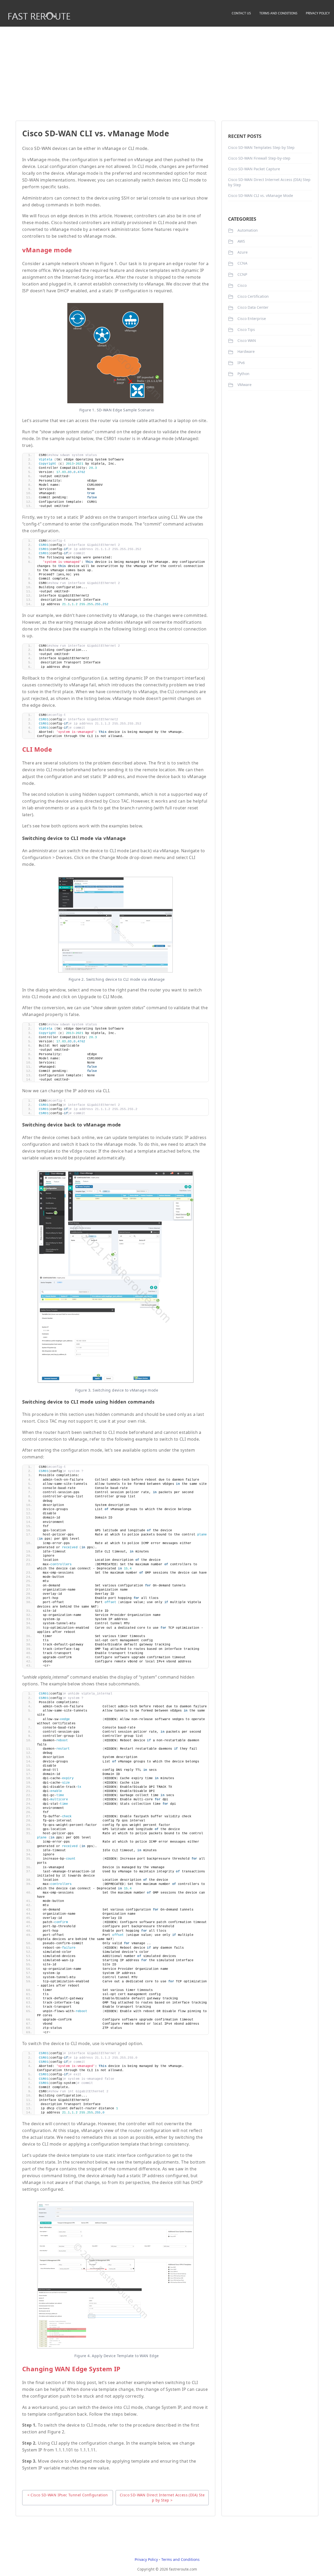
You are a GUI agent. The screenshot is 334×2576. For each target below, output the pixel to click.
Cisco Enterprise (251, 319)
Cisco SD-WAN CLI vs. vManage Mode (261, 195)
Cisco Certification (253, 296)
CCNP (242, 274)
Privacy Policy (146, 2559)
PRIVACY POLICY (318, 13)
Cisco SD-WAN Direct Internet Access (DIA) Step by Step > (162, 2498)
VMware (244, 385)
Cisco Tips (246, 329)
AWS (241, 241)
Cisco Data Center (252, 307)
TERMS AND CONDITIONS (278, 13)
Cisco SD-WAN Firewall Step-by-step (259, 158)
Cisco (241, 285)
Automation (247, 230)
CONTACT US (241, 13)
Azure (242, 252)
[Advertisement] (167, 68)
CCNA (242, 263)
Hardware (246, 351)
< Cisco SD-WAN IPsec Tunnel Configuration (68, 2495)
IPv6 (241, 363)
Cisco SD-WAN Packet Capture (254, 169)
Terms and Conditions (180, 2559)
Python (243, 374)
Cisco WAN (246, 340)
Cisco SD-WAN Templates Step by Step (261, 147)
